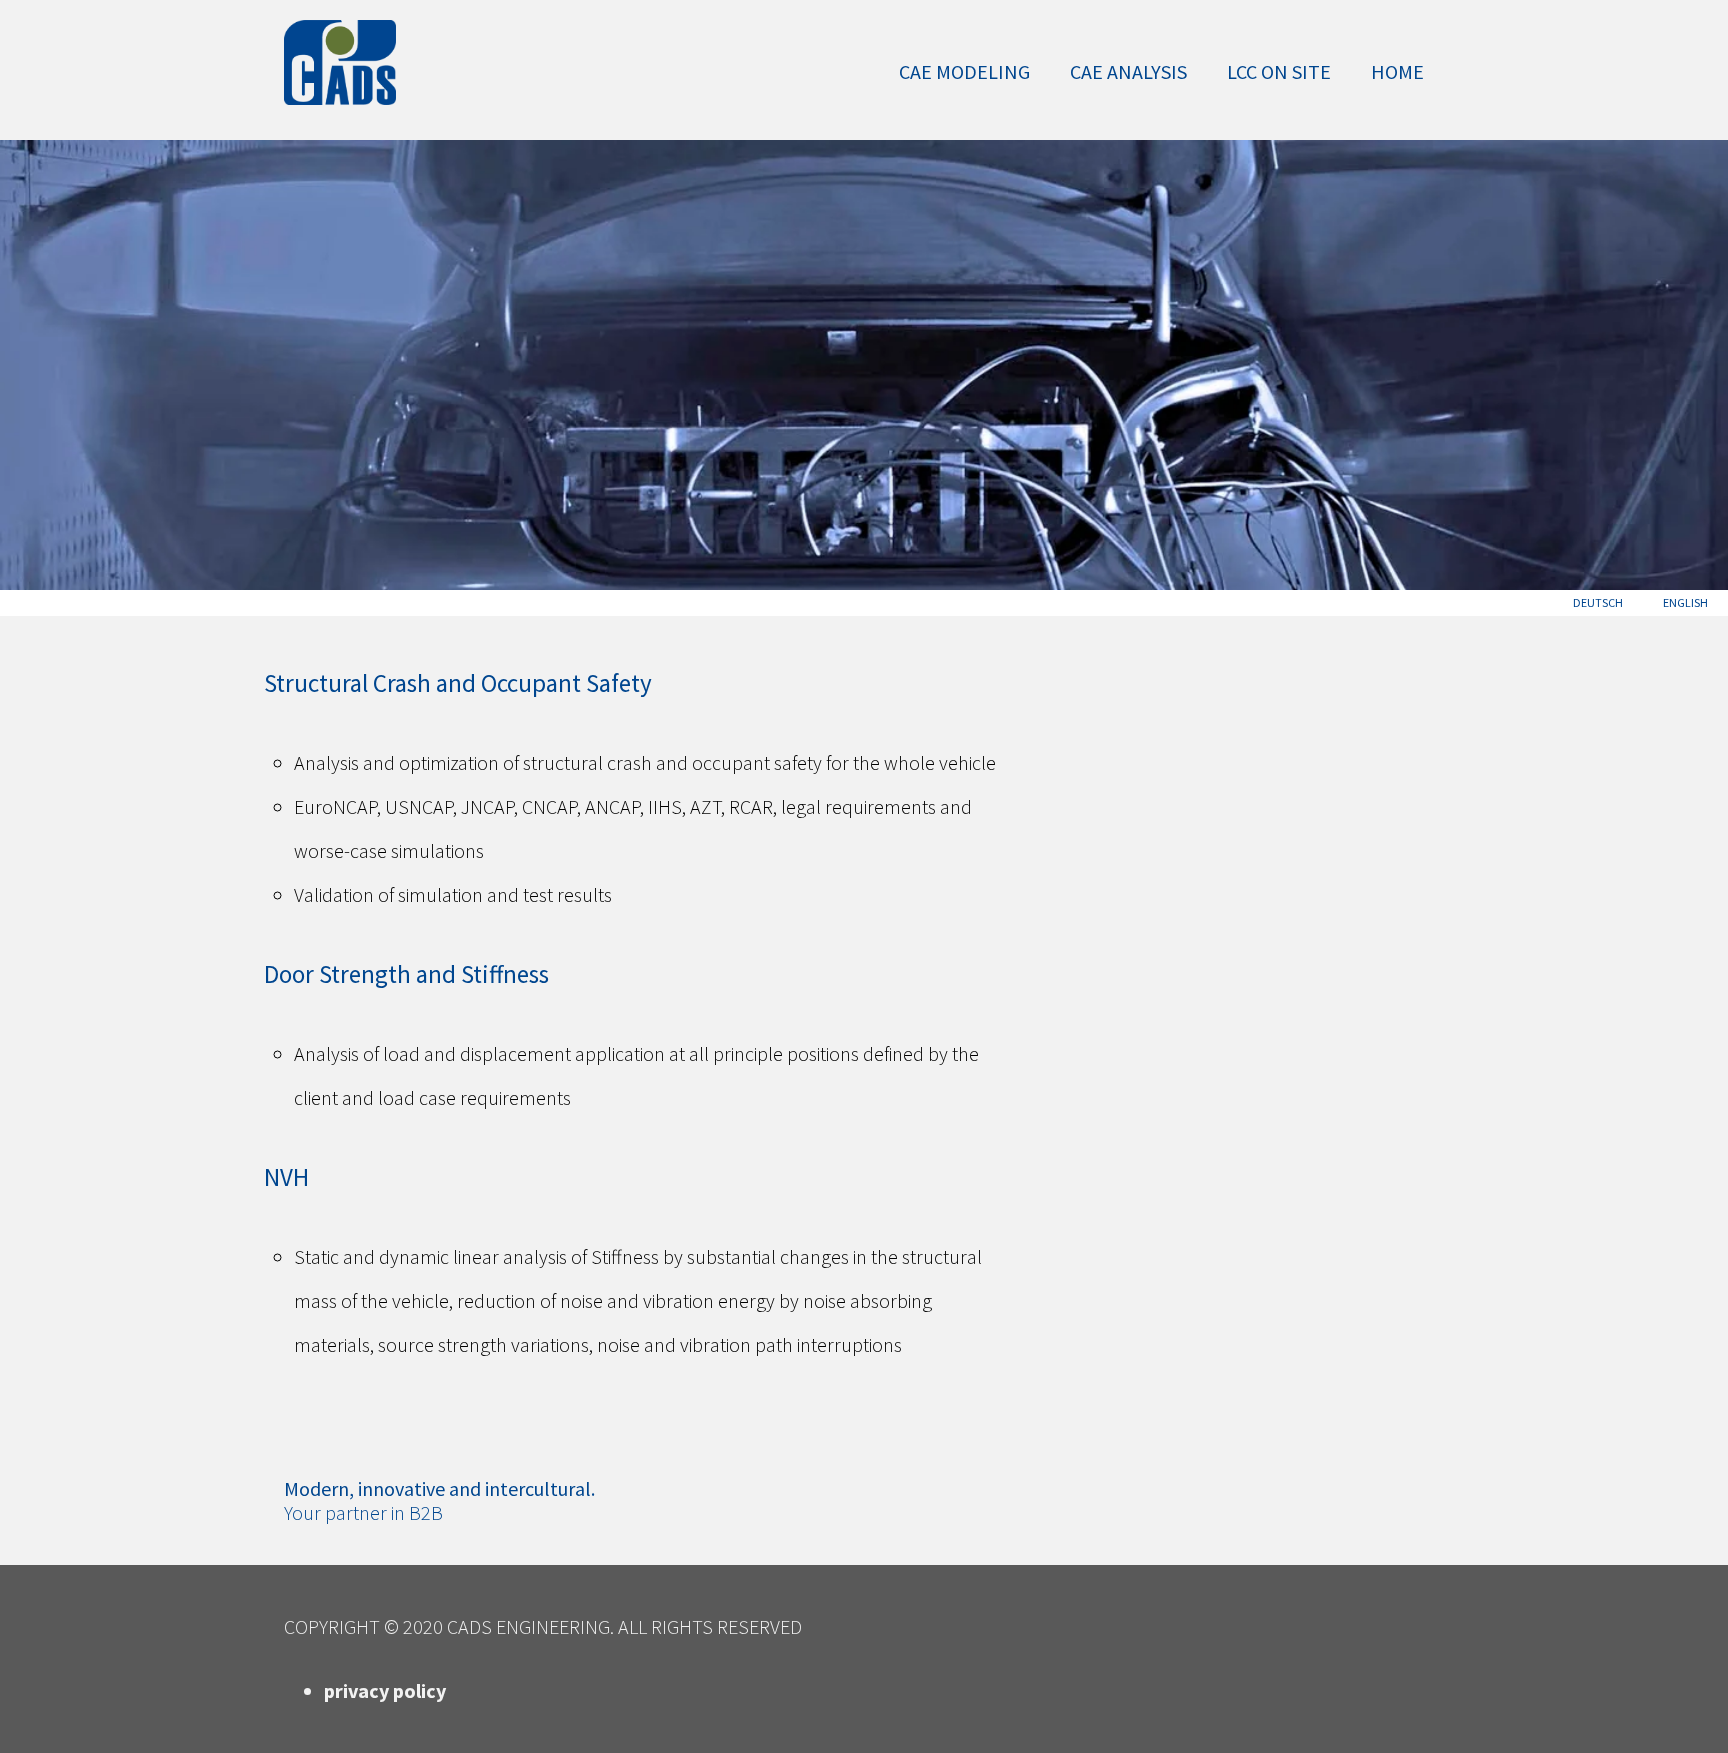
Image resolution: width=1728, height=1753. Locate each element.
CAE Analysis (1128, 71)
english (1685, 602)
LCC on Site (1279, 71)
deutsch (1598, 602)
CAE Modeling (964, 71)
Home (1397, 71)
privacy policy (385, 1690)
